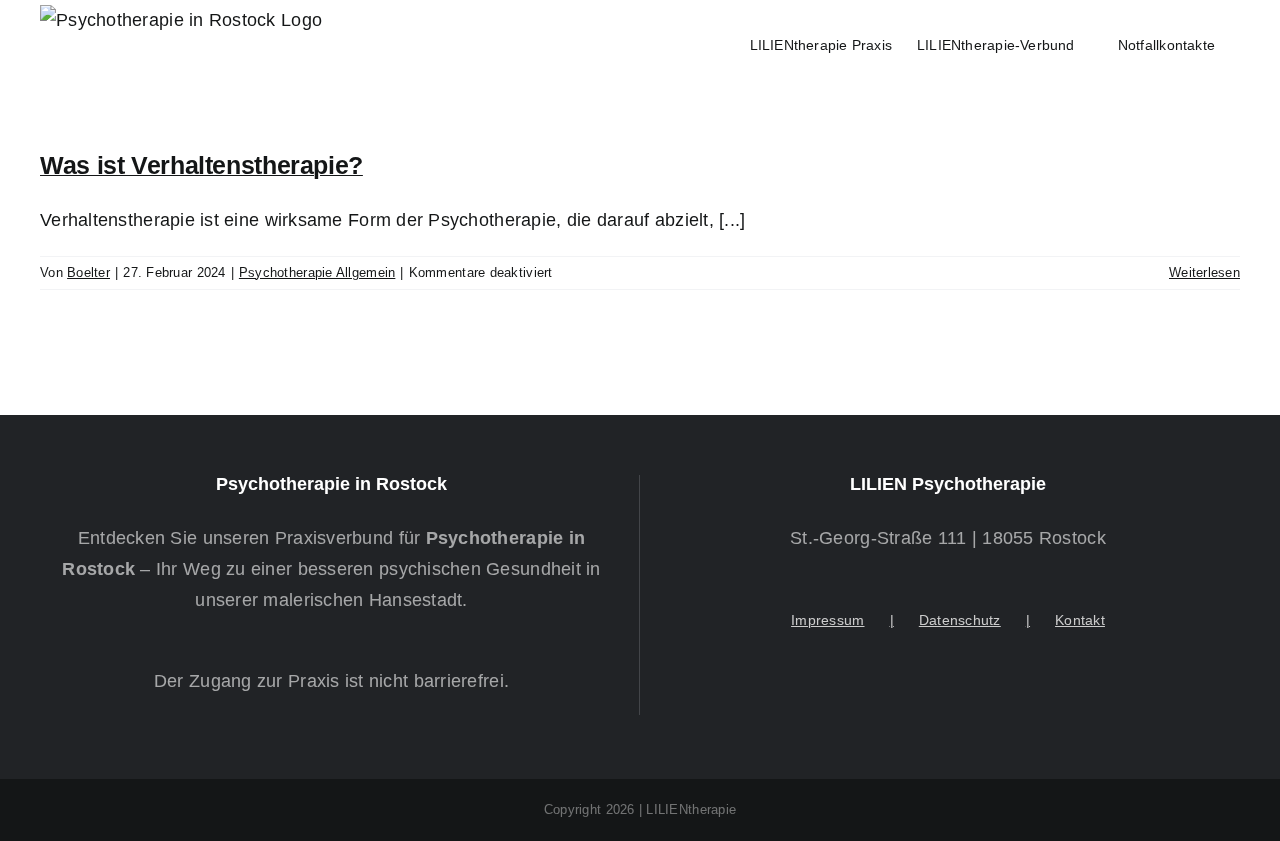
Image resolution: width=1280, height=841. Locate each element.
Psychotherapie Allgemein (317, 272)
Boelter (88, 272)
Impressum (827, 620)
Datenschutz (960, 620)
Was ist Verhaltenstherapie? (201, 165)
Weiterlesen (1204, 272)
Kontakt (1080, 620)
